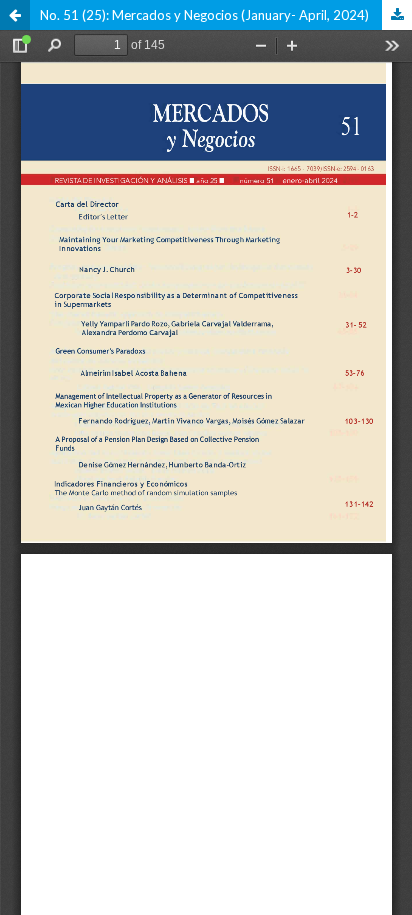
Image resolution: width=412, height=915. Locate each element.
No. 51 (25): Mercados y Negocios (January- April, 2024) (204, 15)
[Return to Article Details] (15, 15)
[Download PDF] (397, 15)
